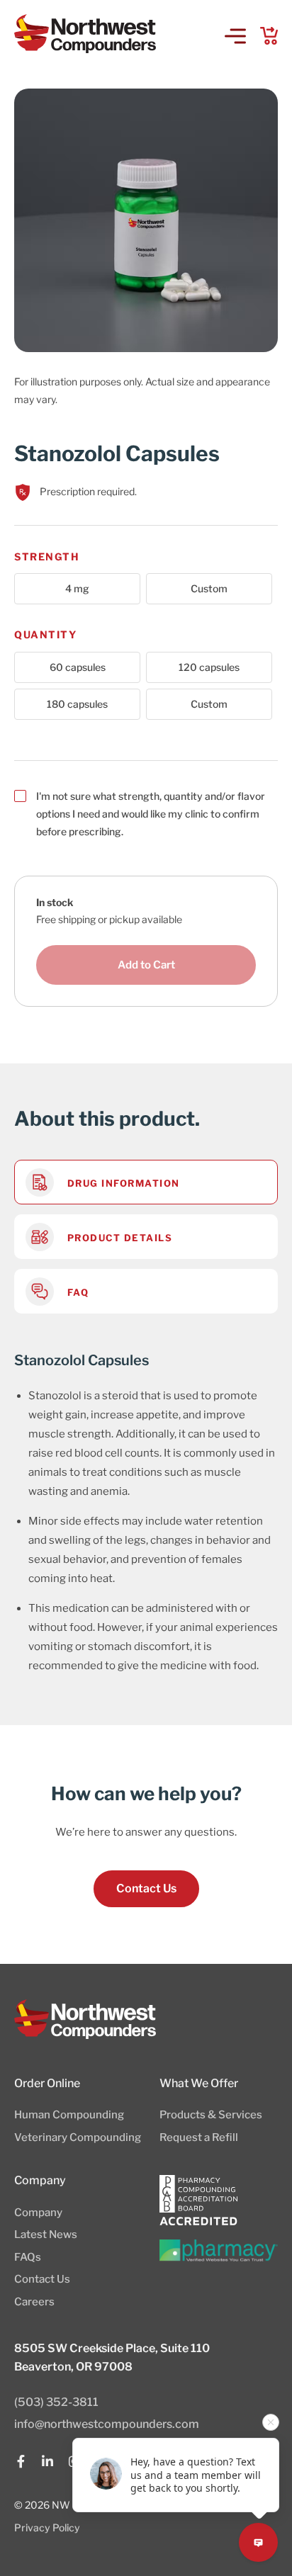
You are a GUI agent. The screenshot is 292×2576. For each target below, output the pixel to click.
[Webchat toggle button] (258, 2542)
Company (38, 2213)
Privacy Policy (47, 2527)
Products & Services (211, 2115)
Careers (34, 2302)
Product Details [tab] (118, 1237)
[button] (235, 38)
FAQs (28, 2257)
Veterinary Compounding (78, 2137)
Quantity (45, 634)
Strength (47, 557)
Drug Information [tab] (122, 1182)
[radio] (77, 589)
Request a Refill (199, 2137)
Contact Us (42, 2279)
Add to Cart (146, 965)
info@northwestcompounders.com (107, 2424)
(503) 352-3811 (56, 2402)
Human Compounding (69, 2115)
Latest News (46, 2235)
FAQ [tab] (76, 1292)
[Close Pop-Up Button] (271, 2422)
